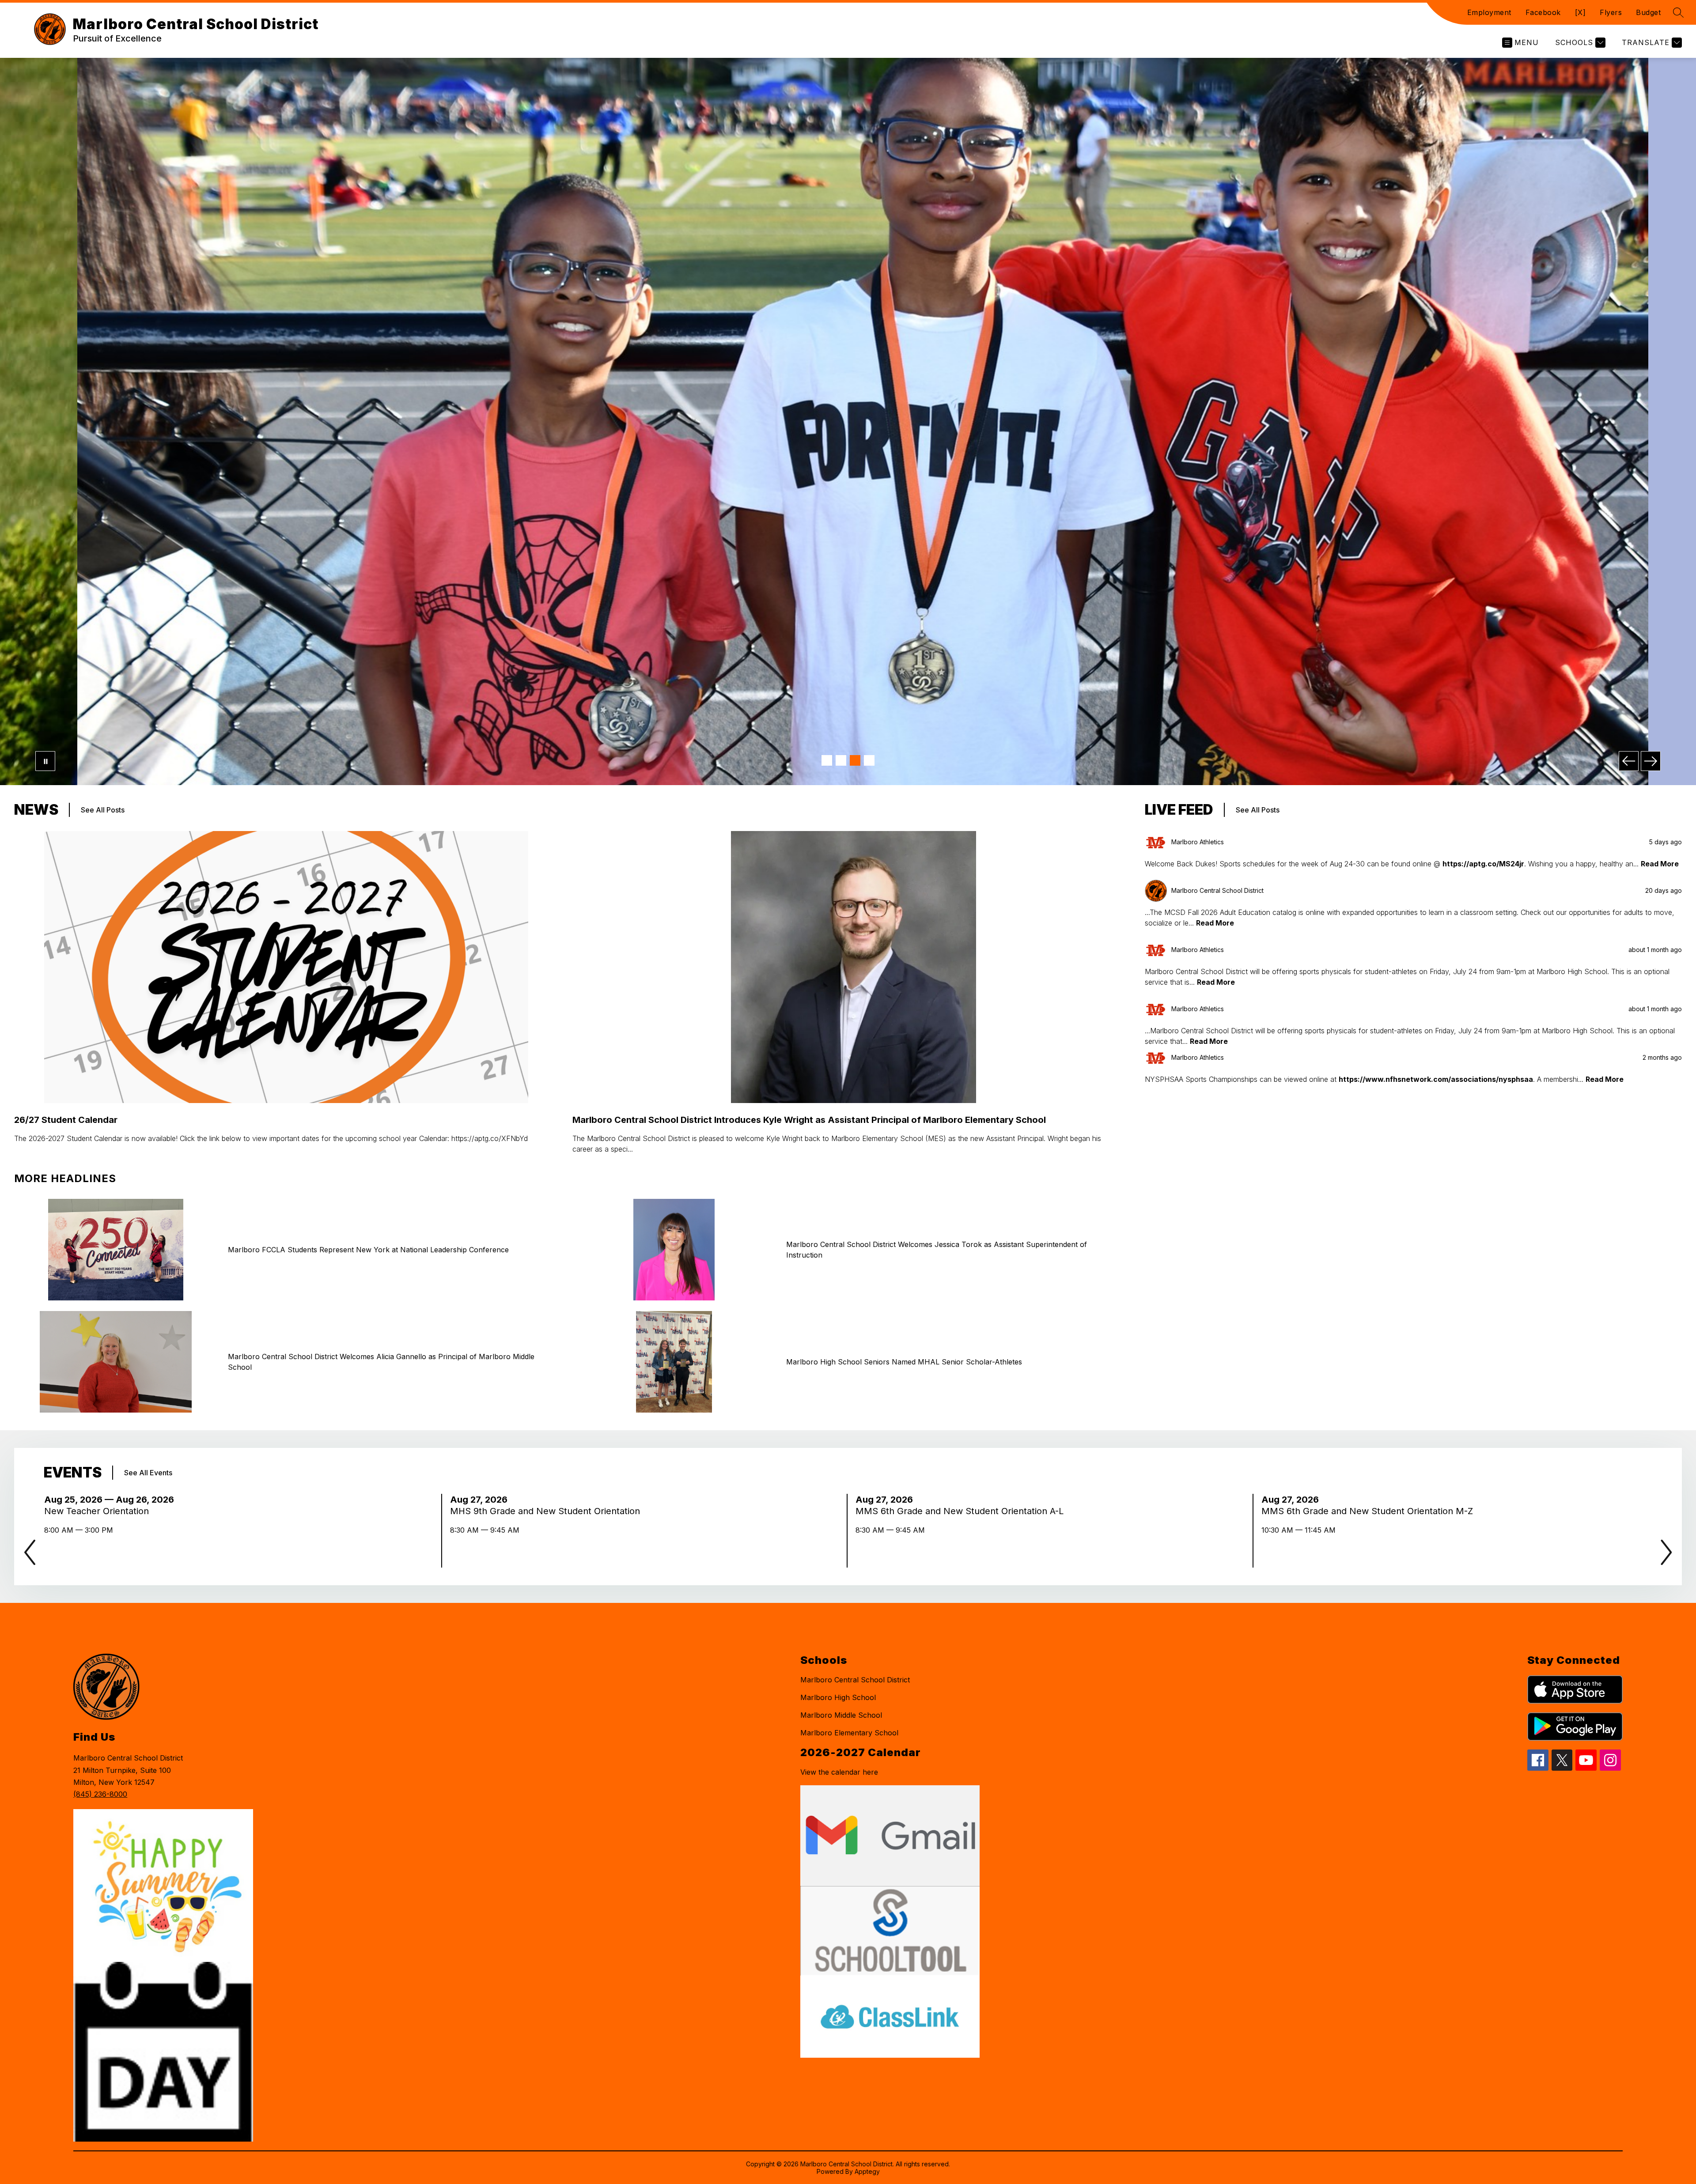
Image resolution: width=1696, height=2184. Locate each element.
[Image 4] (869, 760)
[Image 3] (855, 760)
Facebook (1543, 12)
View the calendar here (839, 1772)
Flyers (1611, 12)
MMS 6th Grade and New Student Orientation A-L (962, 1511)
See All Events (148, 1473)
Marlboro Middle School (841, 1715)
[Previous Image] (1629, 761)
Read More (1660, 864)
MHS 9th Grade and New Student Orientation (548, 1511)
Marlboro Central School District (855, 1680)
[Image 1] (827, 760)
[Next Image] (1651, 761)
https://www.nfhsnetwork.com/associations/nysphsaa (1436, 1079)
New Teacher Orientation (101, 1511)
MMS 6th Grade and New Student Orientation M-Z (1370, 1511)
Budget (1648, 12)
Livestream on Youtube (1269, 744)
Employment (1489, 12)
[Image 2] (841, 760)
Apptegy (867, 2171)
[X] (1581, 12)
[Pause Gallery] (45, 761)
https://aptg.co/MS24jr (1483, 864)
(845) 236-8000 (100, 1794)
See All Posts (103, 810)
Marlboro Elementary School (849, 1733)
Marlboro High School (838, 1697)
